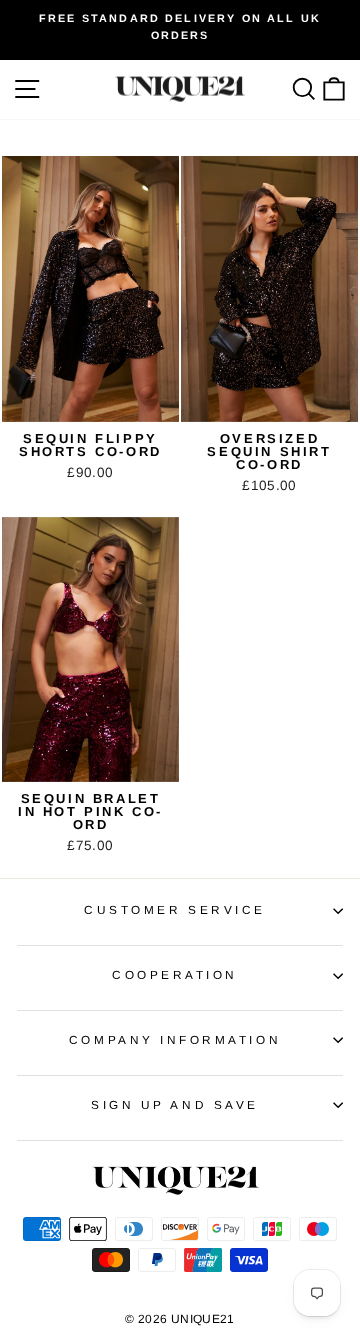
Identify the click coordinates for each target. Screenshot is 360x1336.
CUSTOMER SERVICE (175, 909)
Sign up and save (175, 1104)
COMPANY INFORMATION (175, 1039)
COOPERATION (175, 974)
